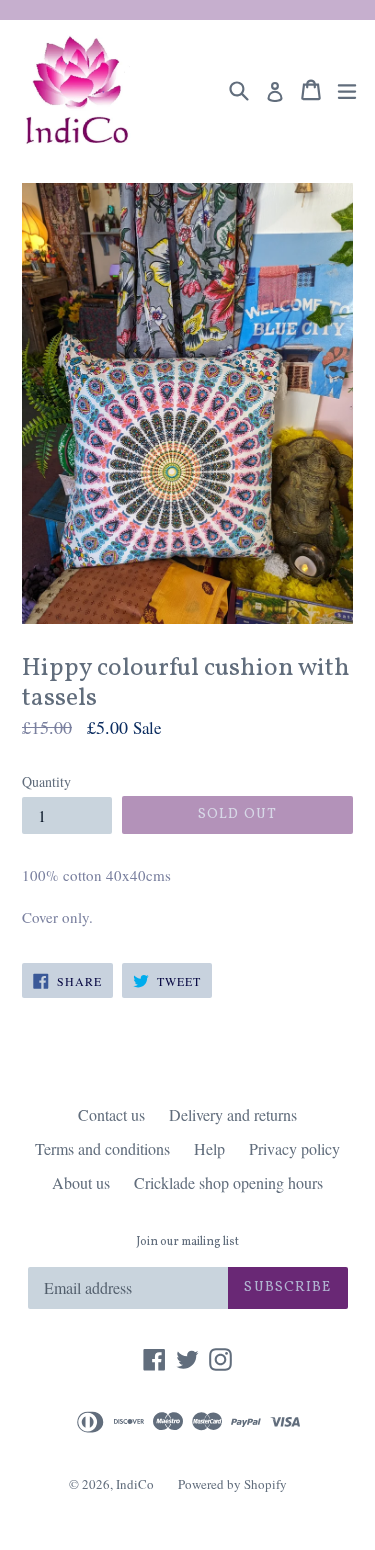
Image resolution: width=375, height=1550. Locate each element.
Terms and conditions (102, 1148)
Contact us (111, 1114)
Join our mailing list (187, 1242)
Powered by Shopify (232, 1484)
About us (81, 1182)
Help (209, 1148)
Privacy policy (294, 1148)
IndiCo (135, 1484)
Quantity (46, 781)
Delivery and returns (233, 1114)
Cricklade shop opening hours (228, 1182)
